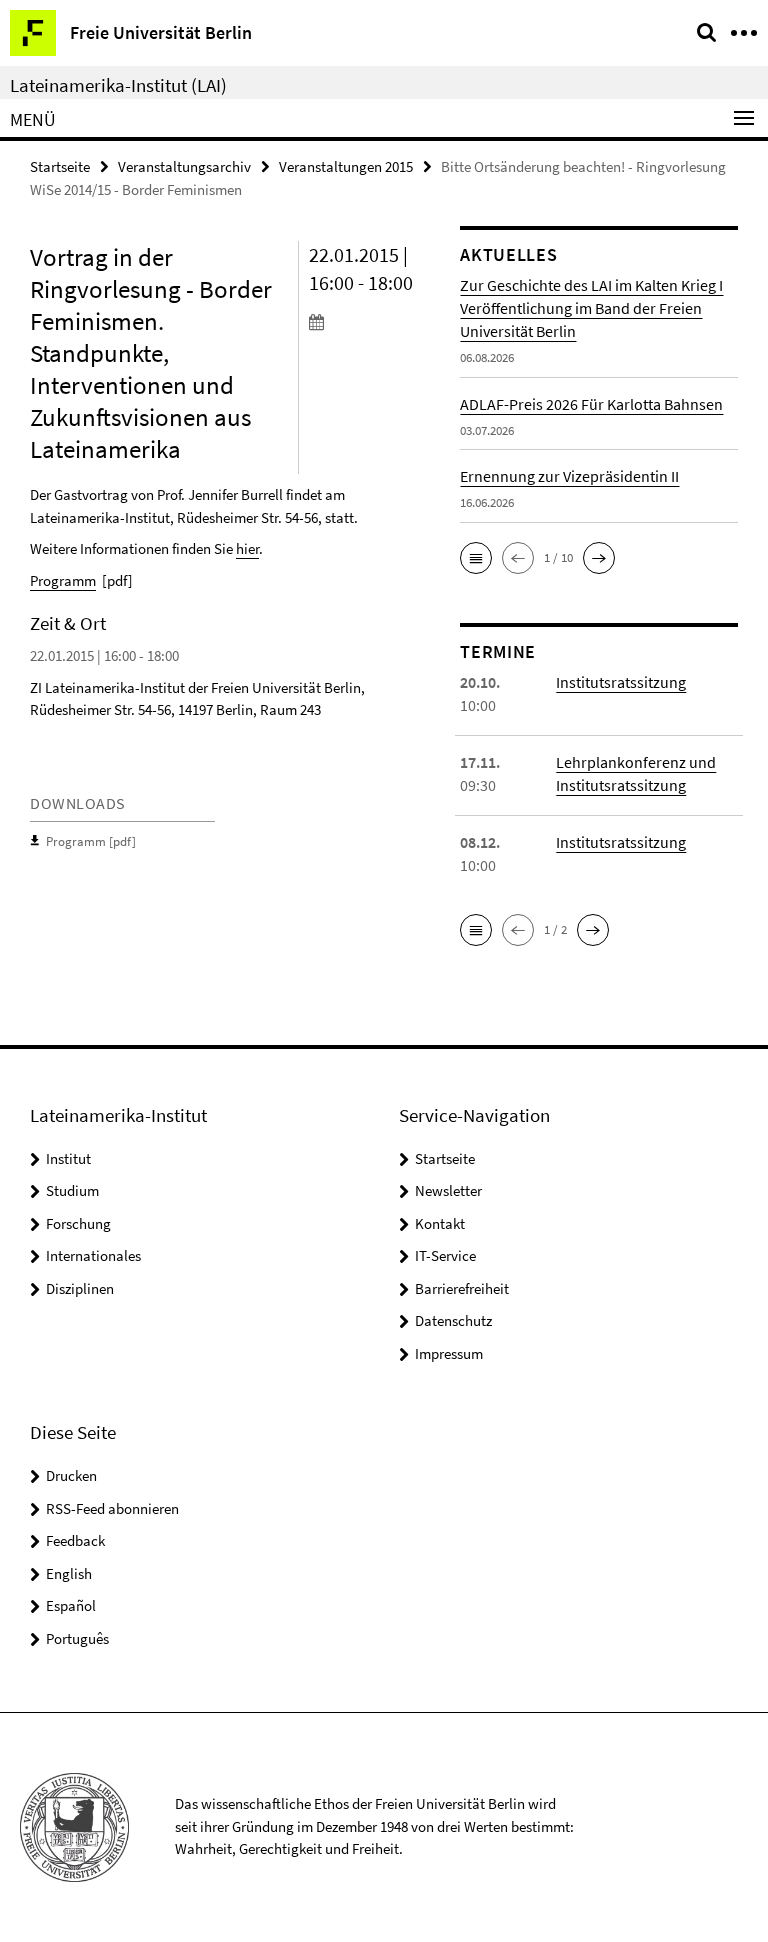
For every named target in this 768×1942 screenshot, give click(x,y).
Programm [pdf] (91, 841)
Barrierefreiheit (462, 1288)
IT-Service (445, 1255)
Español (71, 1605)
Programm (63, 580)
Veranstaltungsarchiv (184, 166)
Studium (72, 1190)
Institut (68, 1158)
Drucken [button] (71, 1475)
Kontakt (440, 1223)
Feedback (75, 1540)
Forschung (78, 1223)
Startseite (60, 166)
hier (247, 548)
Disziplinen (80, 1288)
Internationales (93, 1255)
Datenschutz (453, 1320)
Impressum (449, 1353)
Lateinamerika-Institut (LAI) (118, 85)
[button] (476, 558)
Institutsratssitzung (621, 682)
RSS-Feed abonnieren (112, 1508)
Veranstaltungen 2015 (346, 166)
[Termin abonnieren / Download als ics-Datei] (370, 321)
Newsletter (448, 1190)
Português (77, 1638)
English (69, 1573)
